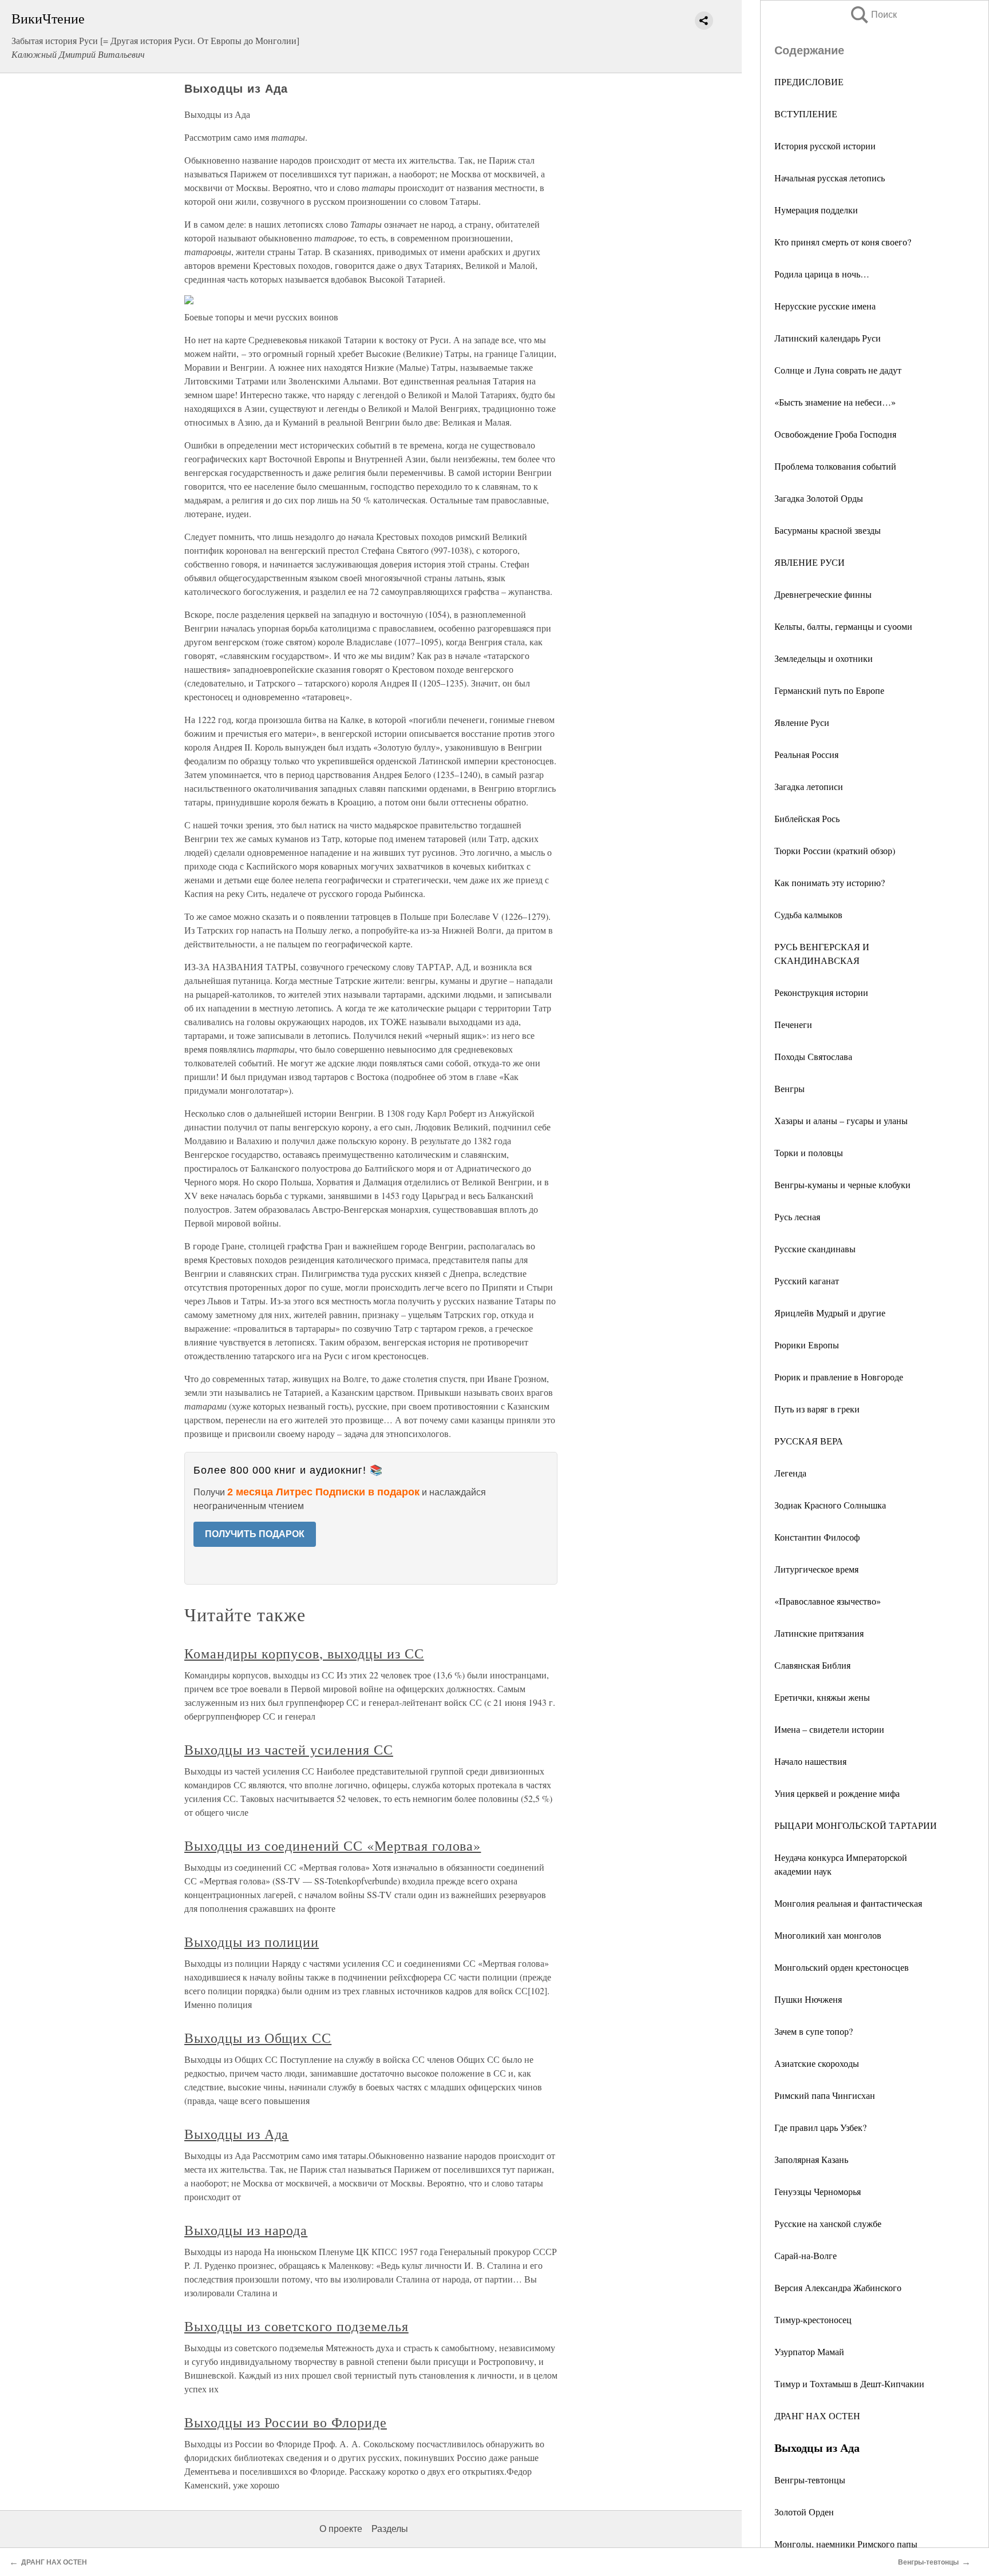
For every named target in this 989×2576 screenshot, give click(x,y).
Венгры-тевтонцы (810, 2480)
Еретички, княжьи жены (822, 1697)
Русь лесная (797, 1216)
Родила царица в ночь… (822, 274)
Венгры (790, 1088)
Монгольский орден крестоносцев (842, 1967)
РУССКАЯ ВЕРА (809, 1441)
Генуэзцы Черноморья (818, 2191)
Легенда (790, 1473)
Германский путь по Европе (829, 690)
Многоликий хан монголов (828, 1935)
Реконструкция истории (821, 992)
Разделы (390, 2529)
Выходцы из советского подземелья (296, 2326)
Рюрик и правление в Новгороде (839, 1377)
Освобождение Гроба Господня (835, 434)
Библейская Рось (807, 818)
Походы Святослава (813, 1056)
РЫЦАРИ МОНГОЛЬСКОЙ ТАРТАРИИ (856, 1825)
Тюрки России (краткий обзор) (835, 850)
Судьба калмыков (808, 914)
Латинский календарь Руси (828, 338)
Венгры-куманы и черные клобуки (842, 1184)
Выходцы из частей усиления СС (289, 1749)
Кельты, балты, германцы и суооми (843, 626)
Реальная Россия (806, 754)
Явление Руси (802, 722)
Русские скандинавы (815, 1249)
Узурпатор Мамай (809, 2351)
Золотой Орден (804, 2512)
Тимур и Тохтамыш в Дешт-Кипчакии (849, 2384)
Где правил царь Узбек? (820, 2127)
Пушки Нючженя (808, 1999)
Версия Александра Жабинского (838, 2287)
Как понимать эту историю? (830, 882)
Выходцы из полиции (252, 1942)
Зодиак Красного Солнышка (830, 1505)
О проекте (341, 2529)
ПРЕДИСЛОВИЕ (809, 82)
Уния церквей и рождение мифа (837, 1793)
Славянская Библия (812, 1665)
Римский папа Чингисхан (825, 2095)
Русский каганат (807, 1281)
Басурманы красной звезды (828, 530)
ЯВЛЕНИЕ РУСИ (810, 562)
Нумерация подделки (816, 210)
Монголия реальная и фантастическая (848, 1903)
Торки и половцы (809, 1152)
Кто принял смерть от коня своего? (843, 242)
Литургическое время (816, 1569)
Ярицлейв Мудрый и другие (830, 1313)
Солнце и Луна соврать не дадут (838, 370)
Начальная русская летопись (830, 178)
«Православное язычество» (828, 1601)
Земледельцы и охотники (824, 658)
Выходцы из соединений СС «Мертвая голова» (333, 1845)
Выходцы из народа (246, 2230)
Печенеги (793, 1024)
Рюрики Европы (807, 1345)
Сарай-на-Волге (806, 2255)
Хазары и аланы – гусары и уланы (841, 1120)
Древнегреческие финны (823, 594)
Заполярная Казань (811, 2159)
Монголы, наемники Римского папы (846, 2544)
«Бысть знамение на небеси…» (835, 402)
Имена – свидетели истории (829, 1729)
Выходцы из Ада (236, 2134)
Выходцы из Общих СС (258, 2038)
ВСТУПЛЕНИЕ (806, 114)
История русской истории (825, 146)
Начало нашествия (810, 1761)
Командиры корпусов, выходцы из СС (304, 1653)
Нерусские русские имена (825, 306)
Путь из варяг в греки (817, 1409)
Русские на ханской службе (828, 2223)
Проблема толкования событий (835, 466)
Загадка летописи (809, 786)
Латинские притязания (819, 1633)
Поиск (873, 15)
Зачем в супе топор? (814, 2031)
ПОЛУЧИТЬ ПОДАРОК (255, 1534)
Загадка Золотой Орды (819, 498)
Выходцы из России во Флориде (286, 2422)
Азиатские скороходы (817, 2063)
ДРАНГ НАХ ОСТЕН (817, 2416)
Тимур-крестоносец (813, 2319)
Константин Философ (817, 1537)
